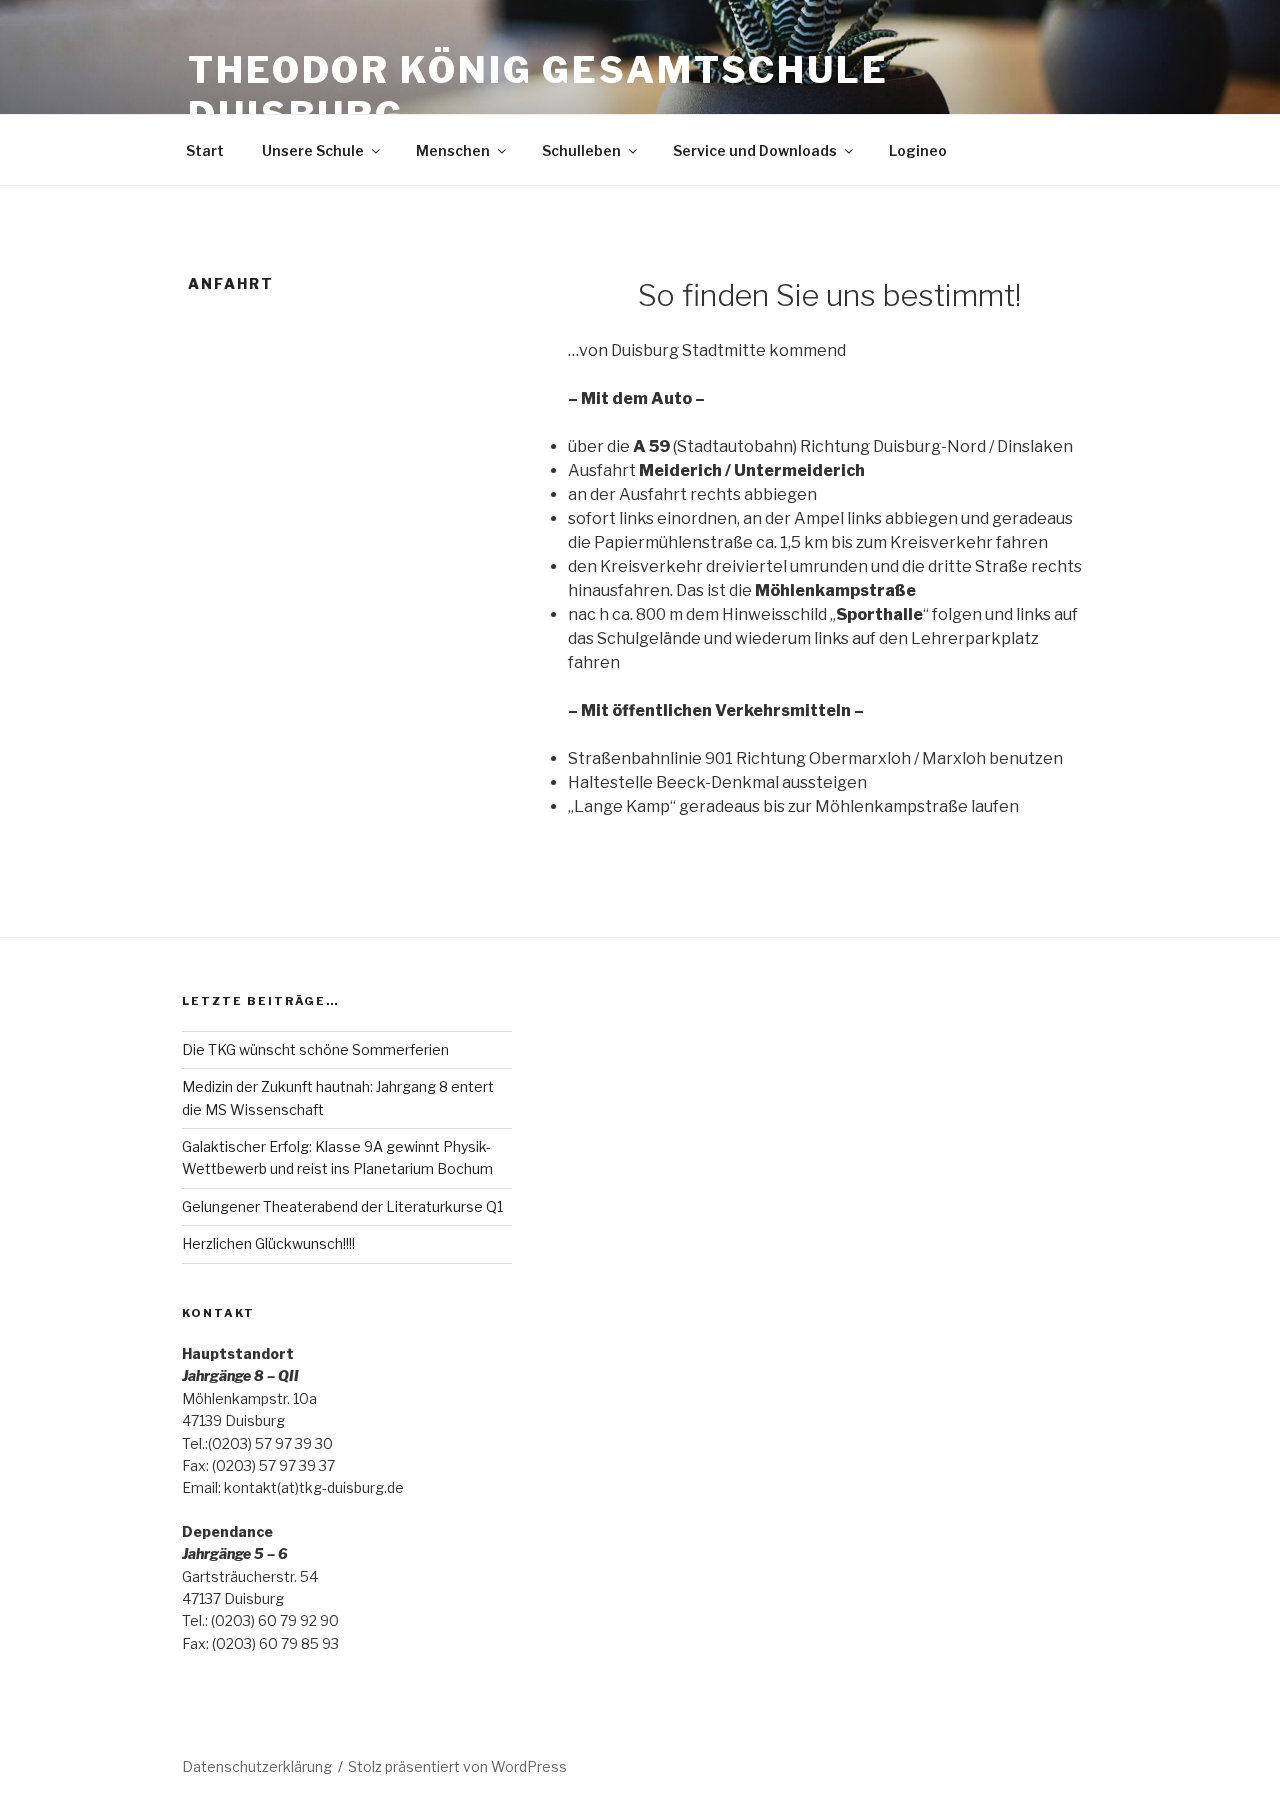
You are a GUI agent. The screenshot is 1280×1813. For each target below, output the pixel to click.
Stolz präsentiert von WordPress (457, 1766)
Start (205, 150)
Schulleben (581, 150)
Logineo (918, 150)
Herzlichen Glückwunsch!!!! (268, 1243)
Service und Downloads (755, 150)
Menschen (453, 150)
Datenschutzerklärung (257, 1766)
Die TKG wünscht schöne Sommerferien (315, 1049)
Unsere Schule (313, 150)
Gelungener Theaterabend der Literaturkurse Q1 (342, 1206)
